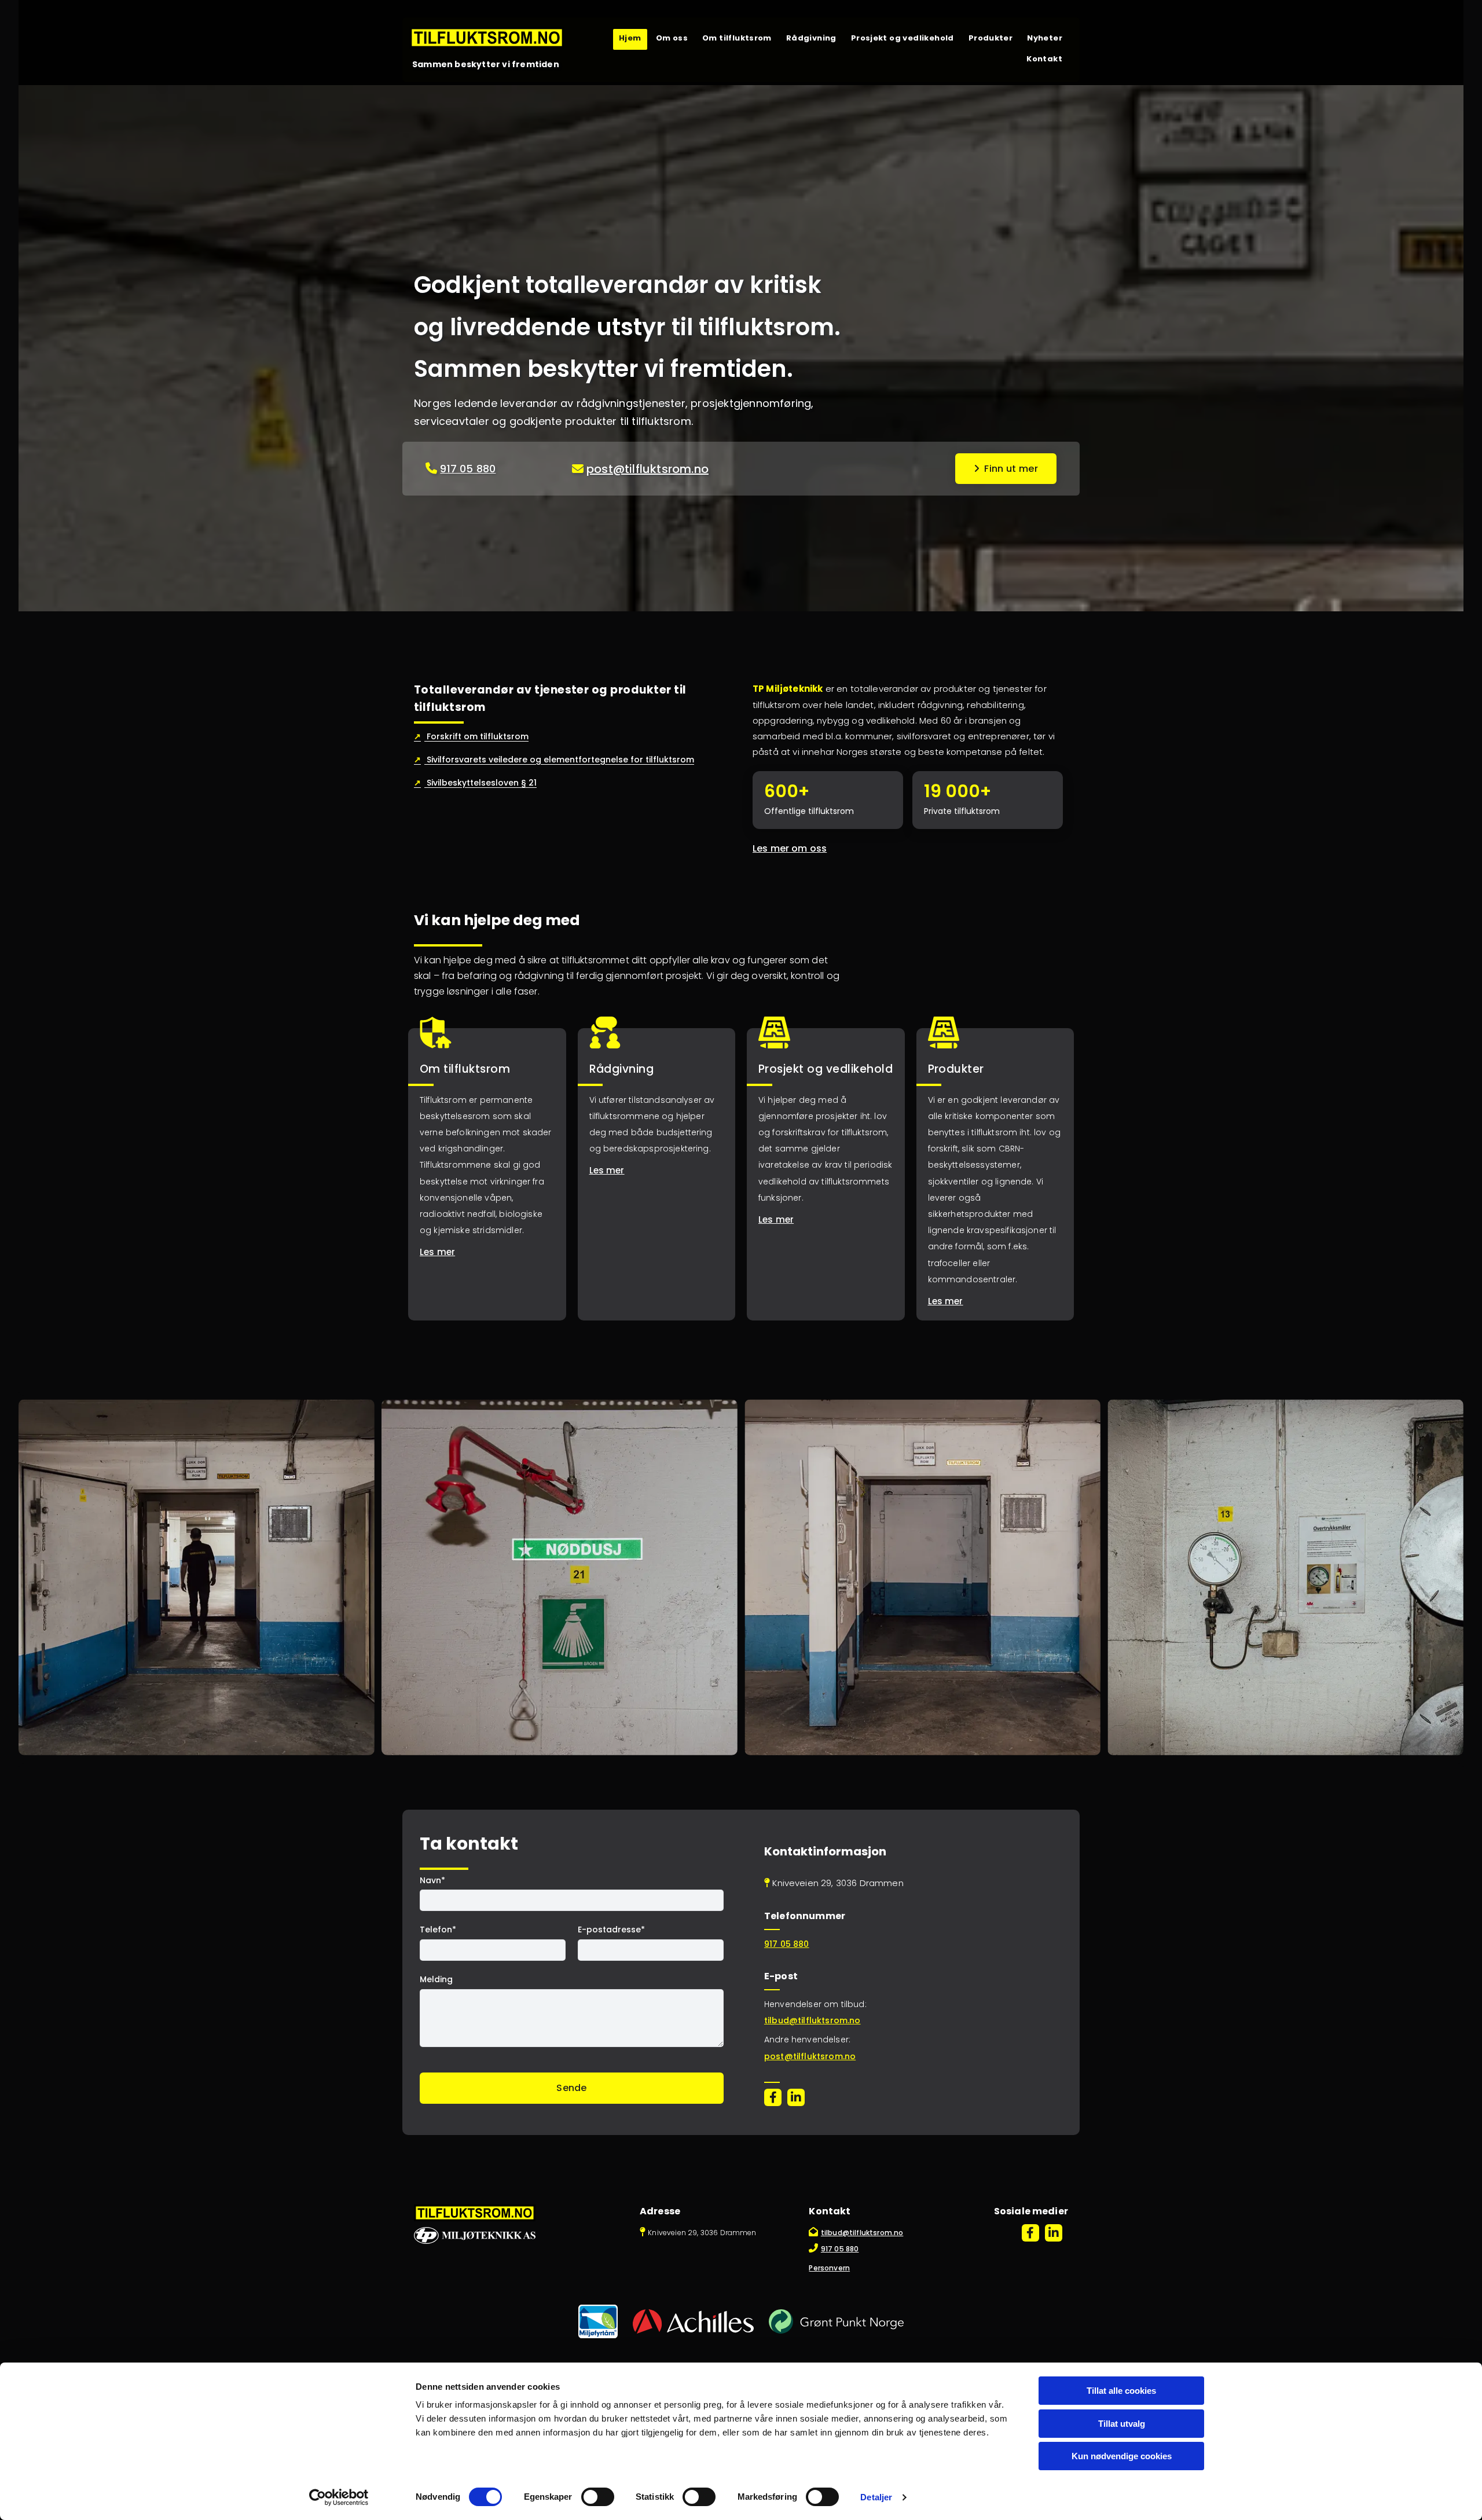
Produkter (991, 38)
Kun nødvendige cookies (1122, 2456)
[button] (1006, 469)
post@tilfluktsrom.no (648, 469)
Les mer (437, 1252)
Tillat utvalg (1122, 2424)
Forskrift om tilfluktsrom (471, 736)
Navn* (432, 1881)
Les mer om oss (790, 848)
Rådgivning (811, 38)
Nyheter (1045, 38)
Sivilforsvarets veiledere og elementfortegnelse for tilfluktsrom (554, 760)
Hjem (630, 38)
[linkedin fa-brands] (796, 2097)
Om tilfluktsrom (737, 38)
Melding (436, 1980)
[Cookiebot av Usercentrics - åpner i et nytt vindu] (339, 2497)
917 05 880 (468, 469)
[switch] (598, 2497)
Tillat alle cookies (1121, 2391)
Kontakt (1044, 59)
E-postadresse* (611, 1930)
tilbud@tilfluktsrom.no (812, 2020)
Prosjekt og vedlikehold (903, 38)
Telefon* (438, 1930)
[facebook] (773, 2097)
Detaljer (876, 2497)
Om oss (672, 38)
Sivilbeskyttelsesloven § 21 (475, 783)
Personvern (829, 2268)
